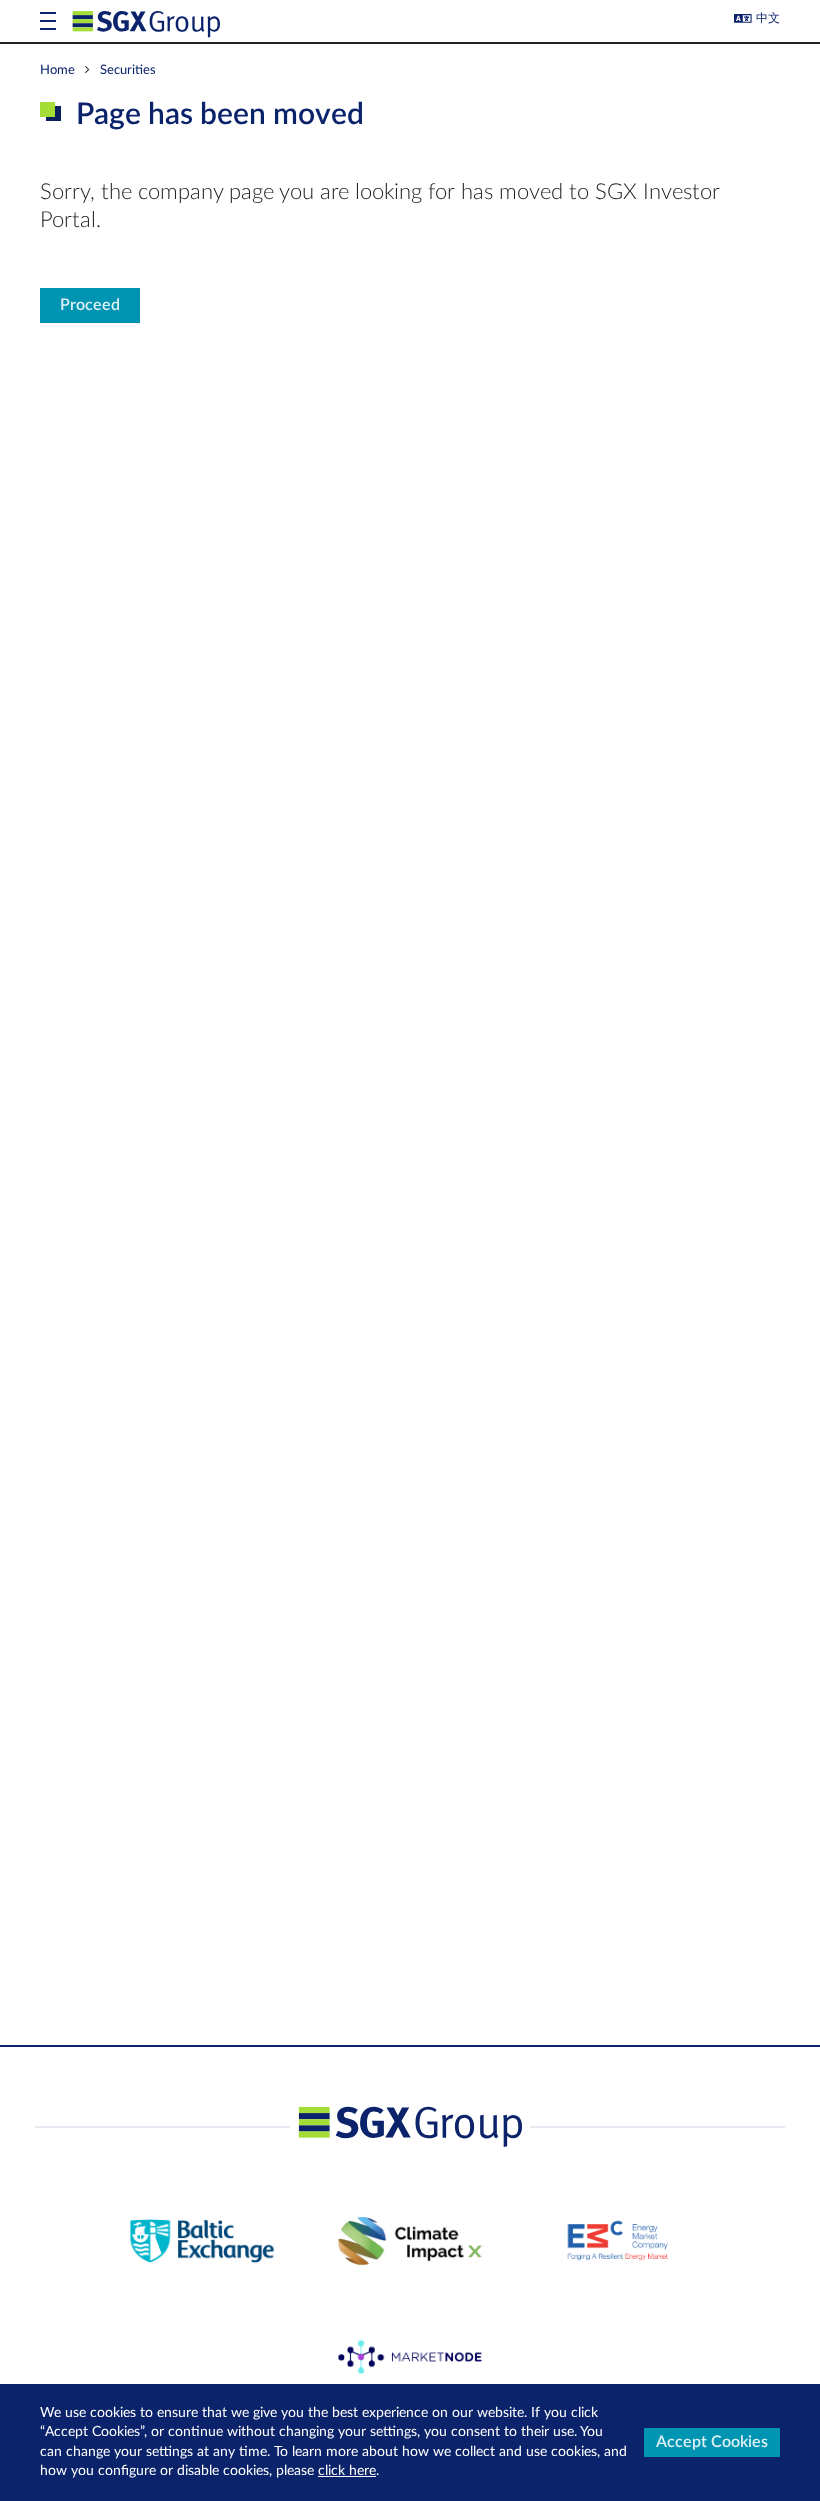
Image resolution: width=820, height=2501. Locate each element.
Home (57, 70)
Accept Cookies (712, 2442)
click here (347, 2471)
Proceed (90, 305)
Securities (128, 70)
